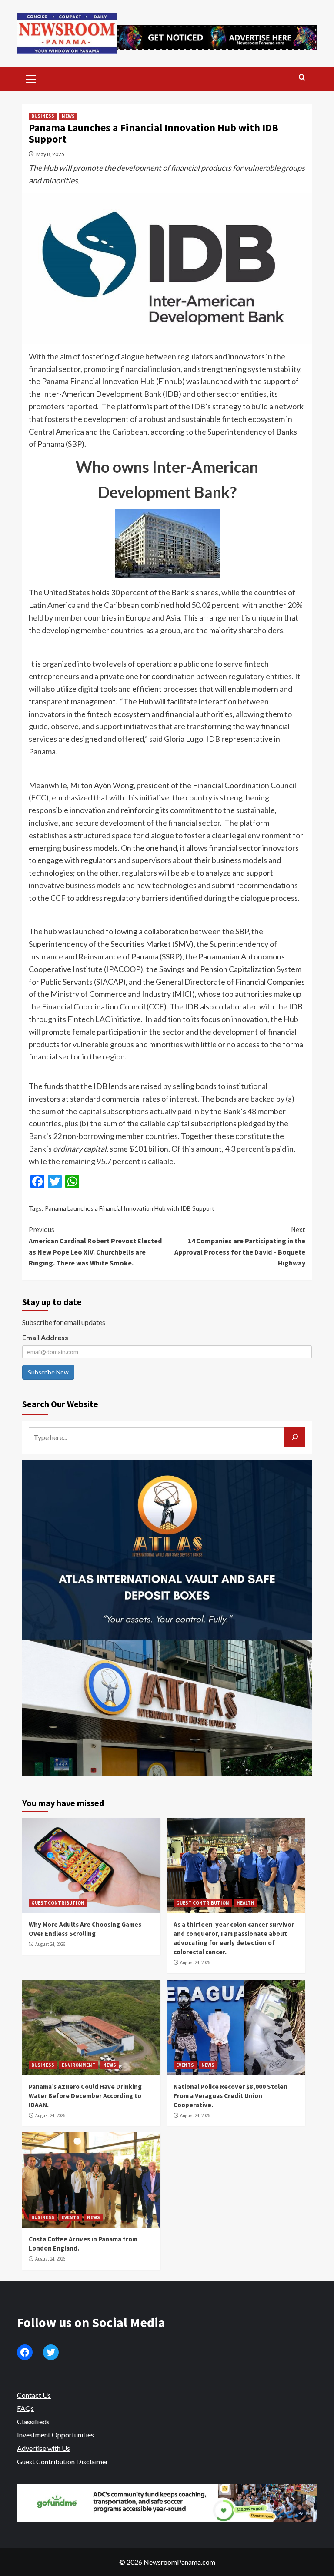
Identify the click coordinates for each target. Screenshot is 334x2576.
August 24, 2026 (50, 1944)
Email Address (45, 1337)
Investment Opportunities (55, 2435)
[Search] (302, 78)
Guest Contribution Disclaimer (63, 2461)
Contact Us (34, 2395)
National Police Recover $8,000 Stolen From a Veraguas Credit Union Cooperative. (230, 2096)
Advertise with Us (43, 2448)
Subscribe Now (48, 1372)
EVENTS (185, 2065)
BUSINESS (43, 116)
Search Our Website (60, 1404)
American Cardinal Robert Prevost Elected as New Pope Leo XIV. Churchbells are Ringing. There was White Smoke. (95, 1246)
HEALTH (245, 1903)
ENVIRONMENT (79, 2065)
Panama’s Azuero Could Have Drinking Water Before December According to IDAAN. (85, 2096)
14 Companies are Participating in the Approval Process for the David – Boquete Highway (240, 1246)
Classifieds (33, 2422)
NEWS (68, 116)
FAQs (25, 2408)
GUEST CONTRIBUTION (58, 1903)
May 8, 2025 (50, 154)
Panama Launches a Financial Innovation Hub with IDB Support (130, 1208)
